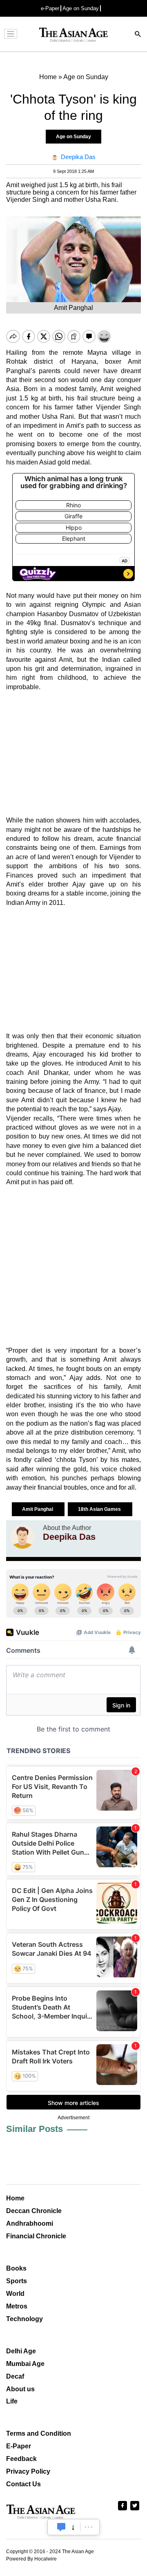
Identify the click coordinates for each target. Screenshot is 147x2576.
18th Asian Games (100, 1509)
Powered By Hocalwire (31, 2559)
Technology (24, 2319)
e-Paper (50, 8)
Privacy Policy (28, 2471)
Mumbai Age (25, 2364)
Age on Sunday (81, 8)
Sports (17, 2281)
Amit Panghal (38, 1509)
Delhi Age (21, 2351)
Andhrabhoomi (30, 2223)
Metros (17, 2306)
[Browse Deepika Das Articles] (22, 1537)
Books (16, 2268)
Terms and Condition (39, 2433)
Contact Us (23, 2484)
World (15, 2294)
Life (12, 2401)
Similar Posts (35, 2129)
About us (20, 2389)
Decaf (15, 2376)
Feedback (21, 2459)
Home (15, 2198)
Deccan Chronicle (34, 2211)
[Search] (138, 35)
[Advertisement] (73, 754)
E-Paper (19, 2446)
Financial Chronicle (36, 2236)
